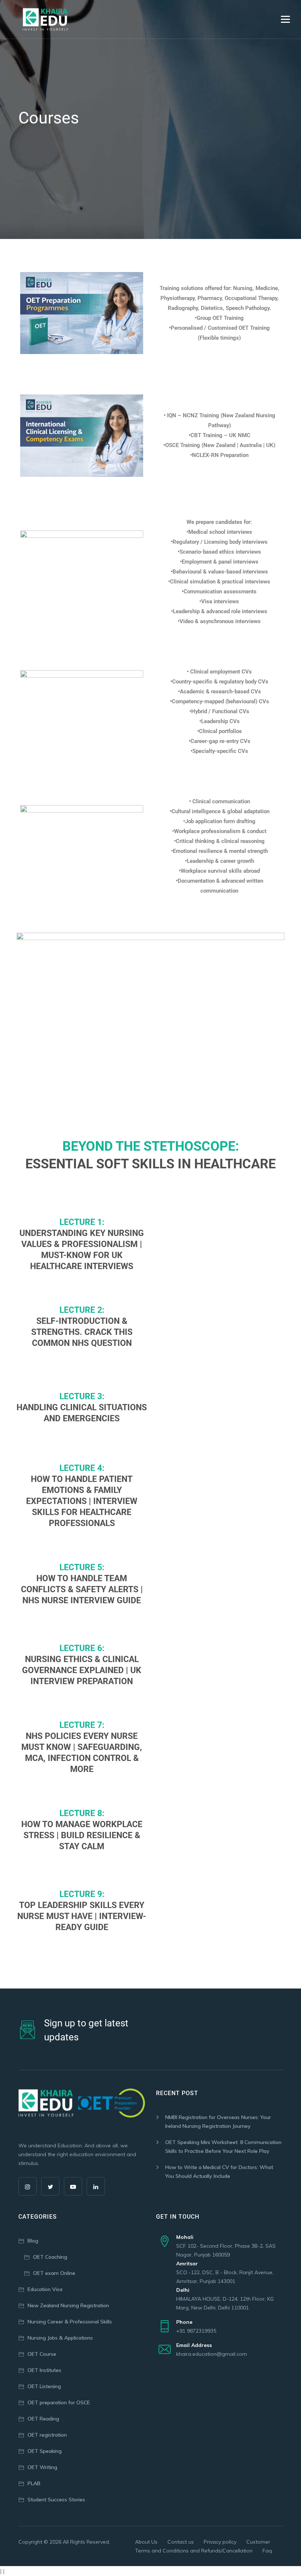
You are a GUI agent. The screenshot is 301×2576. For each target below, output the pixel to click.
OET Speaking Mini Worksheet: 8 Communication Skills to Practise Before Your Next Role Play (223, 2147)
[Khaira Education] (45, 19)
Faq (267, 2551)
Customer (258, 2542)
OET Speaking (45, 2451)
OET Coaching (50, 2257)
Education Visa (45, 2289)
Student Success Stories (56, 2500)
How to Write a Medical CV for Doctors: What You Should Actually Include (219, 2172)
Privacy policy (220, 2542)
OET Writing (42, 2467)
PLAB (34, 2483)
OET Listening (44, 2386)
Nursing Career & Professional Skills (70, 2322)
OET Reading (43, 2419)
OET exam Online (54, 2273)
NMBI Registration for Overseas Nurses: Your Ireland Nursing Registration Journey (218, 2122)
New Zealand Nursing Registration (68, 2305)
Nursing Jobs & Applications (60, 2338)
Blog (33, 2241)
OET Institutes (44, 2370)
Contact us (181, 2542)
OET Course (42, 2354)
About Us (146, 2542)
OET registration (47, 2435)
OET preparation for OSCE (59, 2402)
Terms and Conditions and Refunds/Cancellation (194, 2551)
